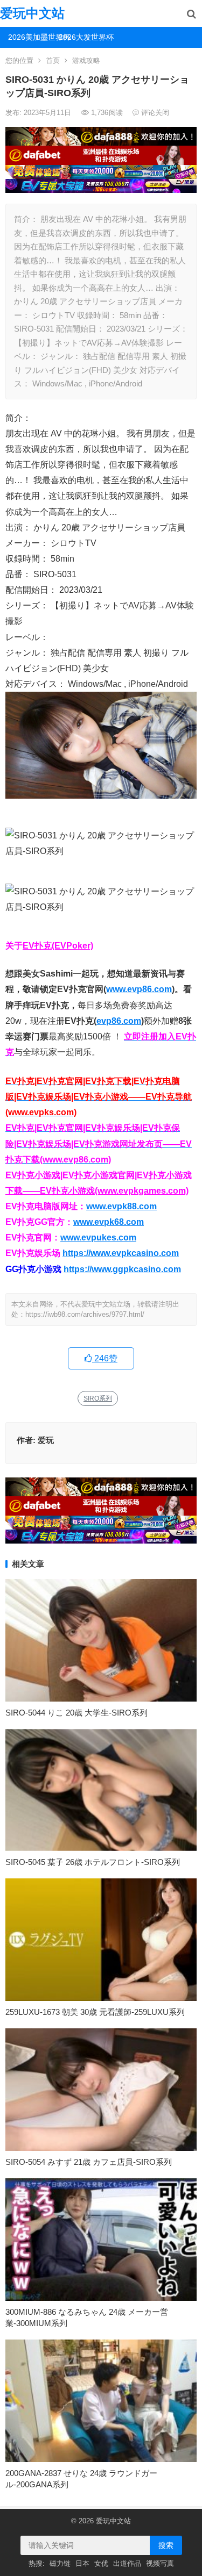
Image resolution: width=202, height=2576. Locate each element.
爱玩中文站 (32, 13)
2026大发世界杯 (80, 37)
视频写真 (160, 2563)
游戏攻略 (86, 60)
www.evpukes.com (98, 1237)
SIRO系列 (98, 1398)
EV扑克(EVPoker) (58, 946)
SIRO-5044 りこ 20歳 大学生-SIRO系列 (76, 1713)
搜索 (166, 2545)
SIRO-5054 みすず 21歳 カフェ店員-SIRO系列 (89, 2162)
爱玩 (46, 1440)
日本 (82, 2563)
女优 (101, 2563)
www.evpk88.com (121, 1206)
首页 (53, 60)
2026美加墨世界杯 (29, 37)
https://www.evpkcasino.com (121, 1253)
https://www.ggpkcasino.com (122, 1269)
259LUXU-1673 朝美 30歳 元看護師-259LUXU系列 (95, 2012)
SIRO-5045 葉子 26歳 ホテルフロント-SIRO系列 (93, 1862)
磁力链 (60, 2563)
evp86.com (119, 1021)
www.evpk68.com (109, 1222)
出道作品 (127, 2563)
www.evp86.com (139, 989)
